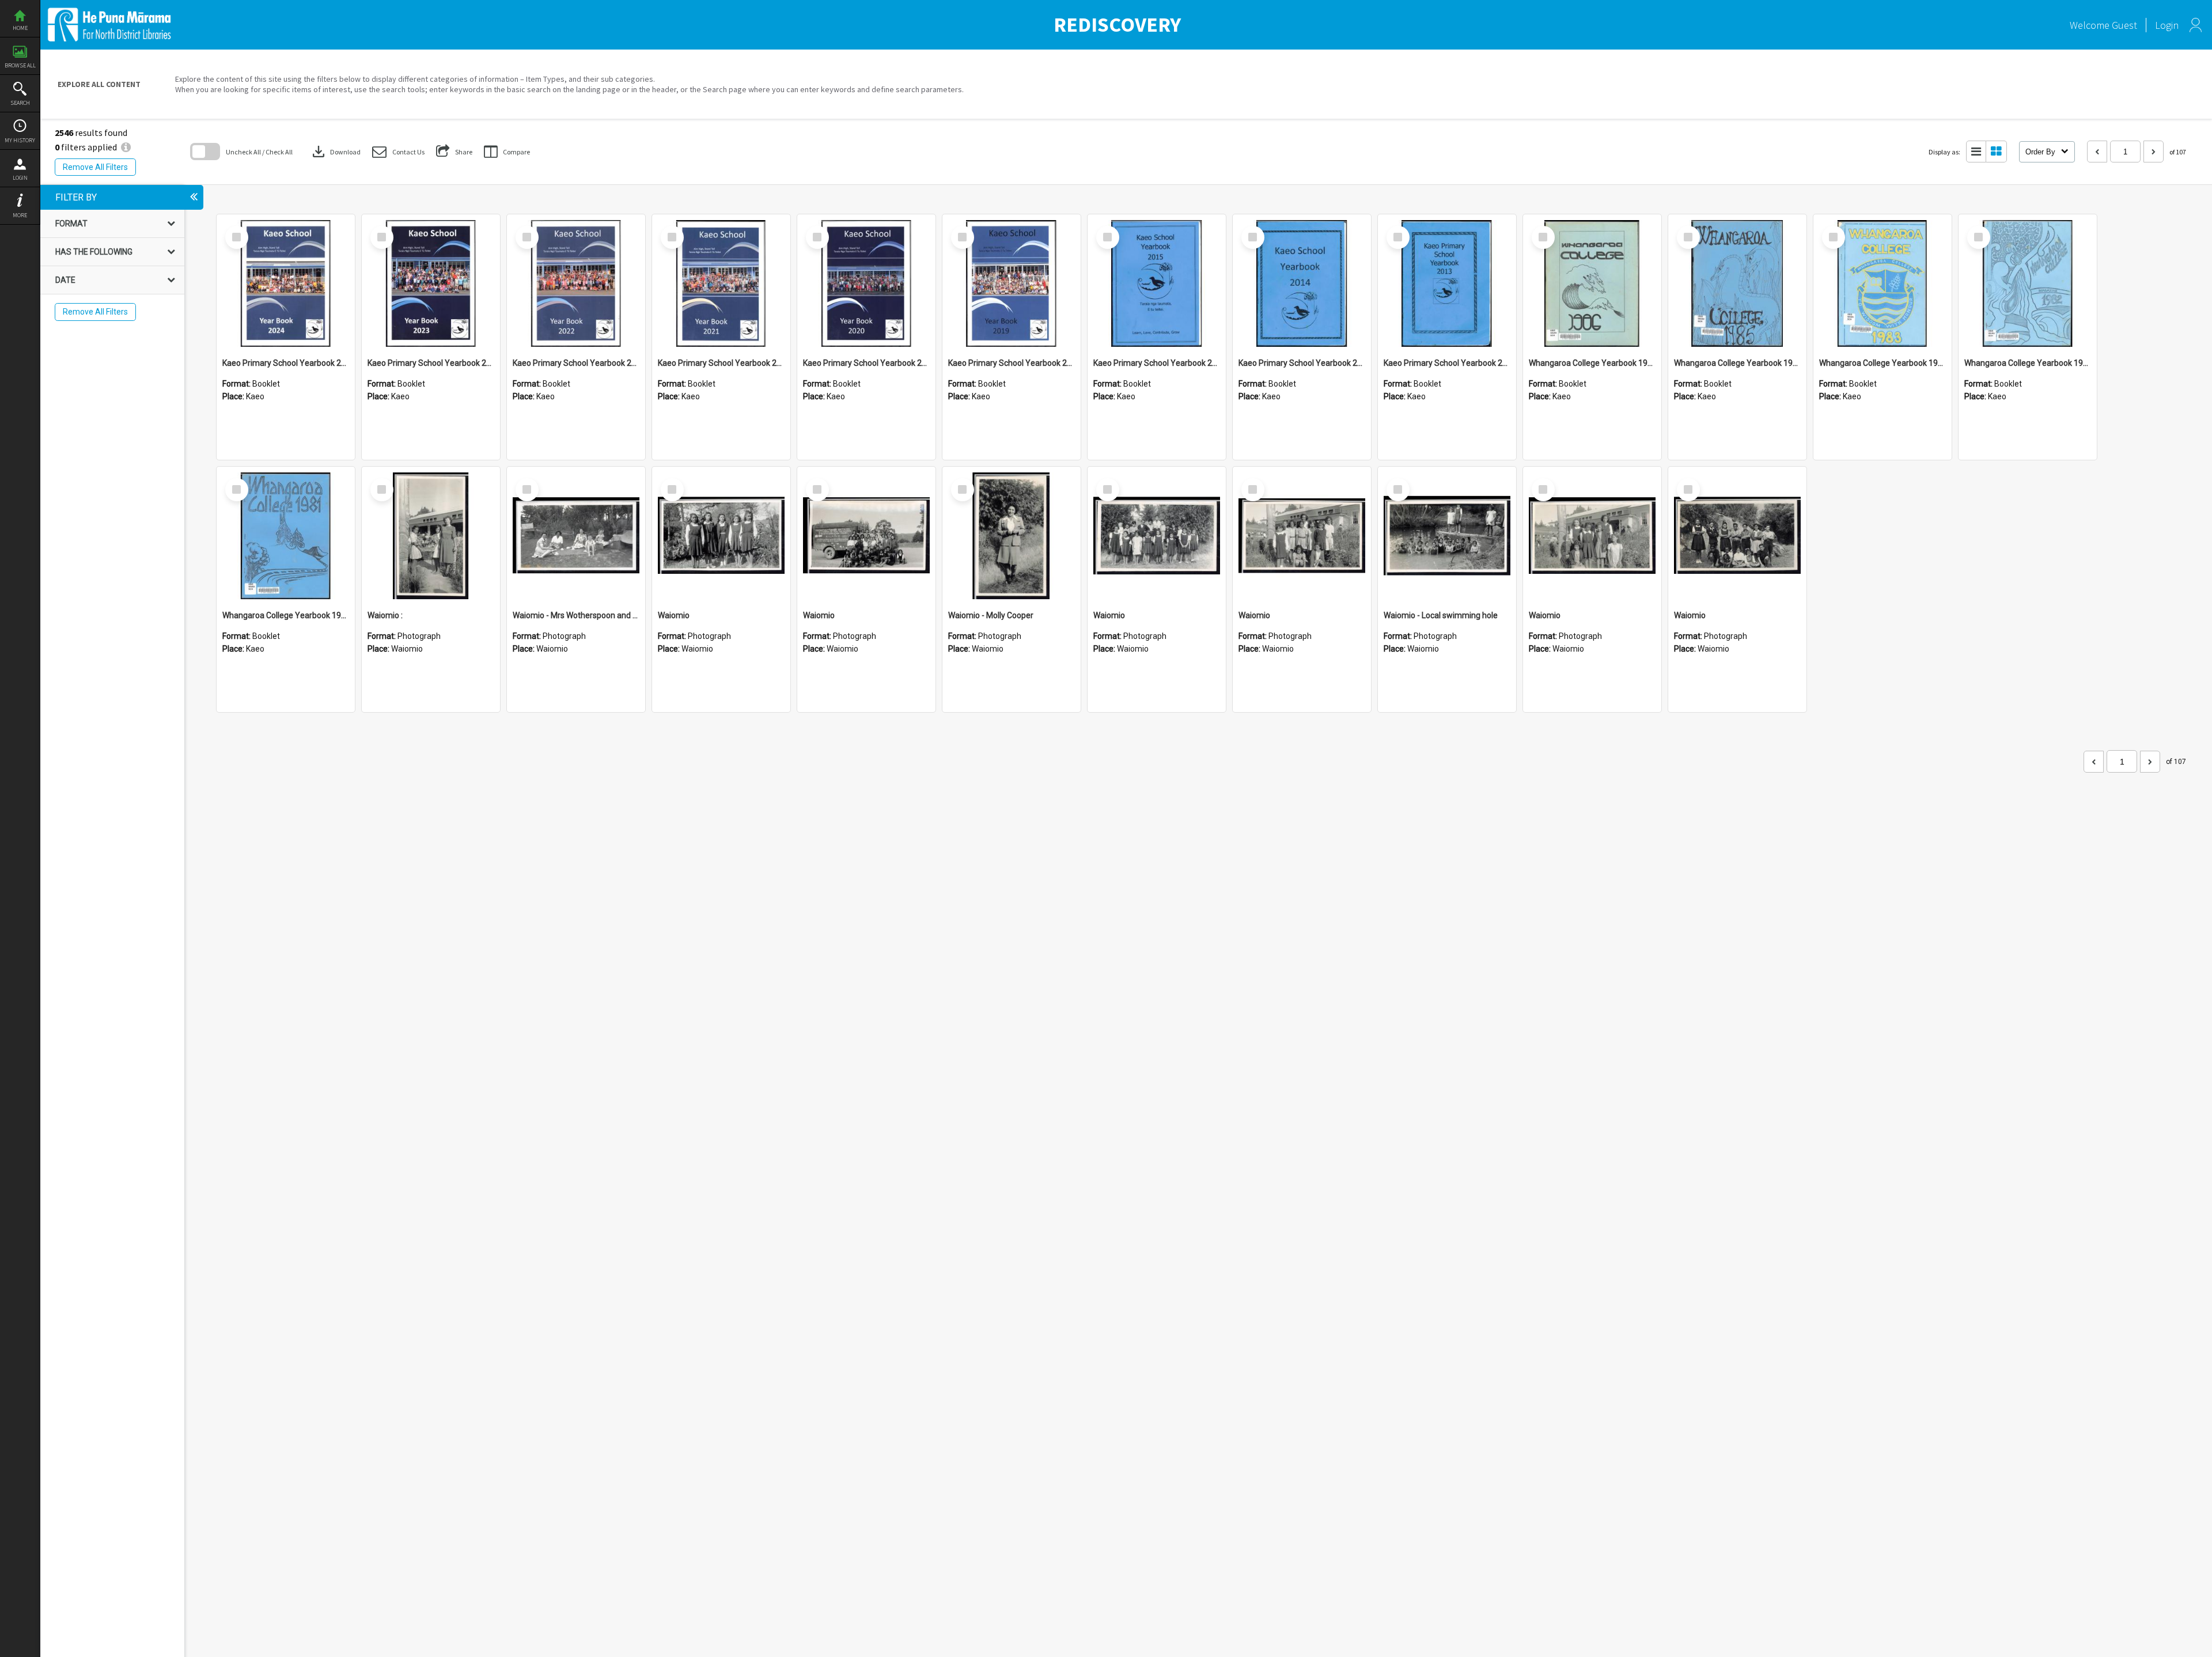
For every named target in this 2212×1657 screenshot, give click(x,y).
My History (20, 140)
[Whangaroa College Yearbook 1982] (2028, 283)
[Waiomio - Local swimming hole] (1447, 536)
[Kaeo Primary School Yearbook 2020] (866, 283)
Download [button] (335, 152)
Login (20, 178)
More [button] (20, 215)
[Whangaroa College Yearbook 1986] (1592, 283)
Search (20, 103)
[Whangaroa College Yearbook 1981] (286, 536)
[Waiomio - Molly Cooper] (1012, 536)
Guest (2124, 25)
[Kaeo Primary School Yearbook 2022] (576, 283)
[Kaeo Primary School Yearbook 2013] (1447, 283)
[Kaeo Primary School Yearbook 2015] (1157, 283)
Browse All (20, 65)
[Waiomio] (721, 536)
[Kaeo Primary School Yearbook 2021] (721, 283)
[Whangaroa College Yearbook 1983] (1883, 283)
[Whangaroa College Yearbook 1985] (1737, 283)
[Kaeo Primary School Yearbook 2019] (1012, 283)
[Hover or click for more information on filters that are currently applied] (126, 147)
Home (20, 28)
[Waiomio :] (431, 536)
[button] (398, 152)
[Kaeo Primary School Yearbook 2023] (431, 283)
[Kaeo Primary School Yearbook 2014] (1302, 283)
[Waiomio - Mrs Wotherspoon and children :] (576, 536)
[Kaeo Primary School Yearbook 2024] (286, 283)
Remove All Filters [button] (95, 167)
